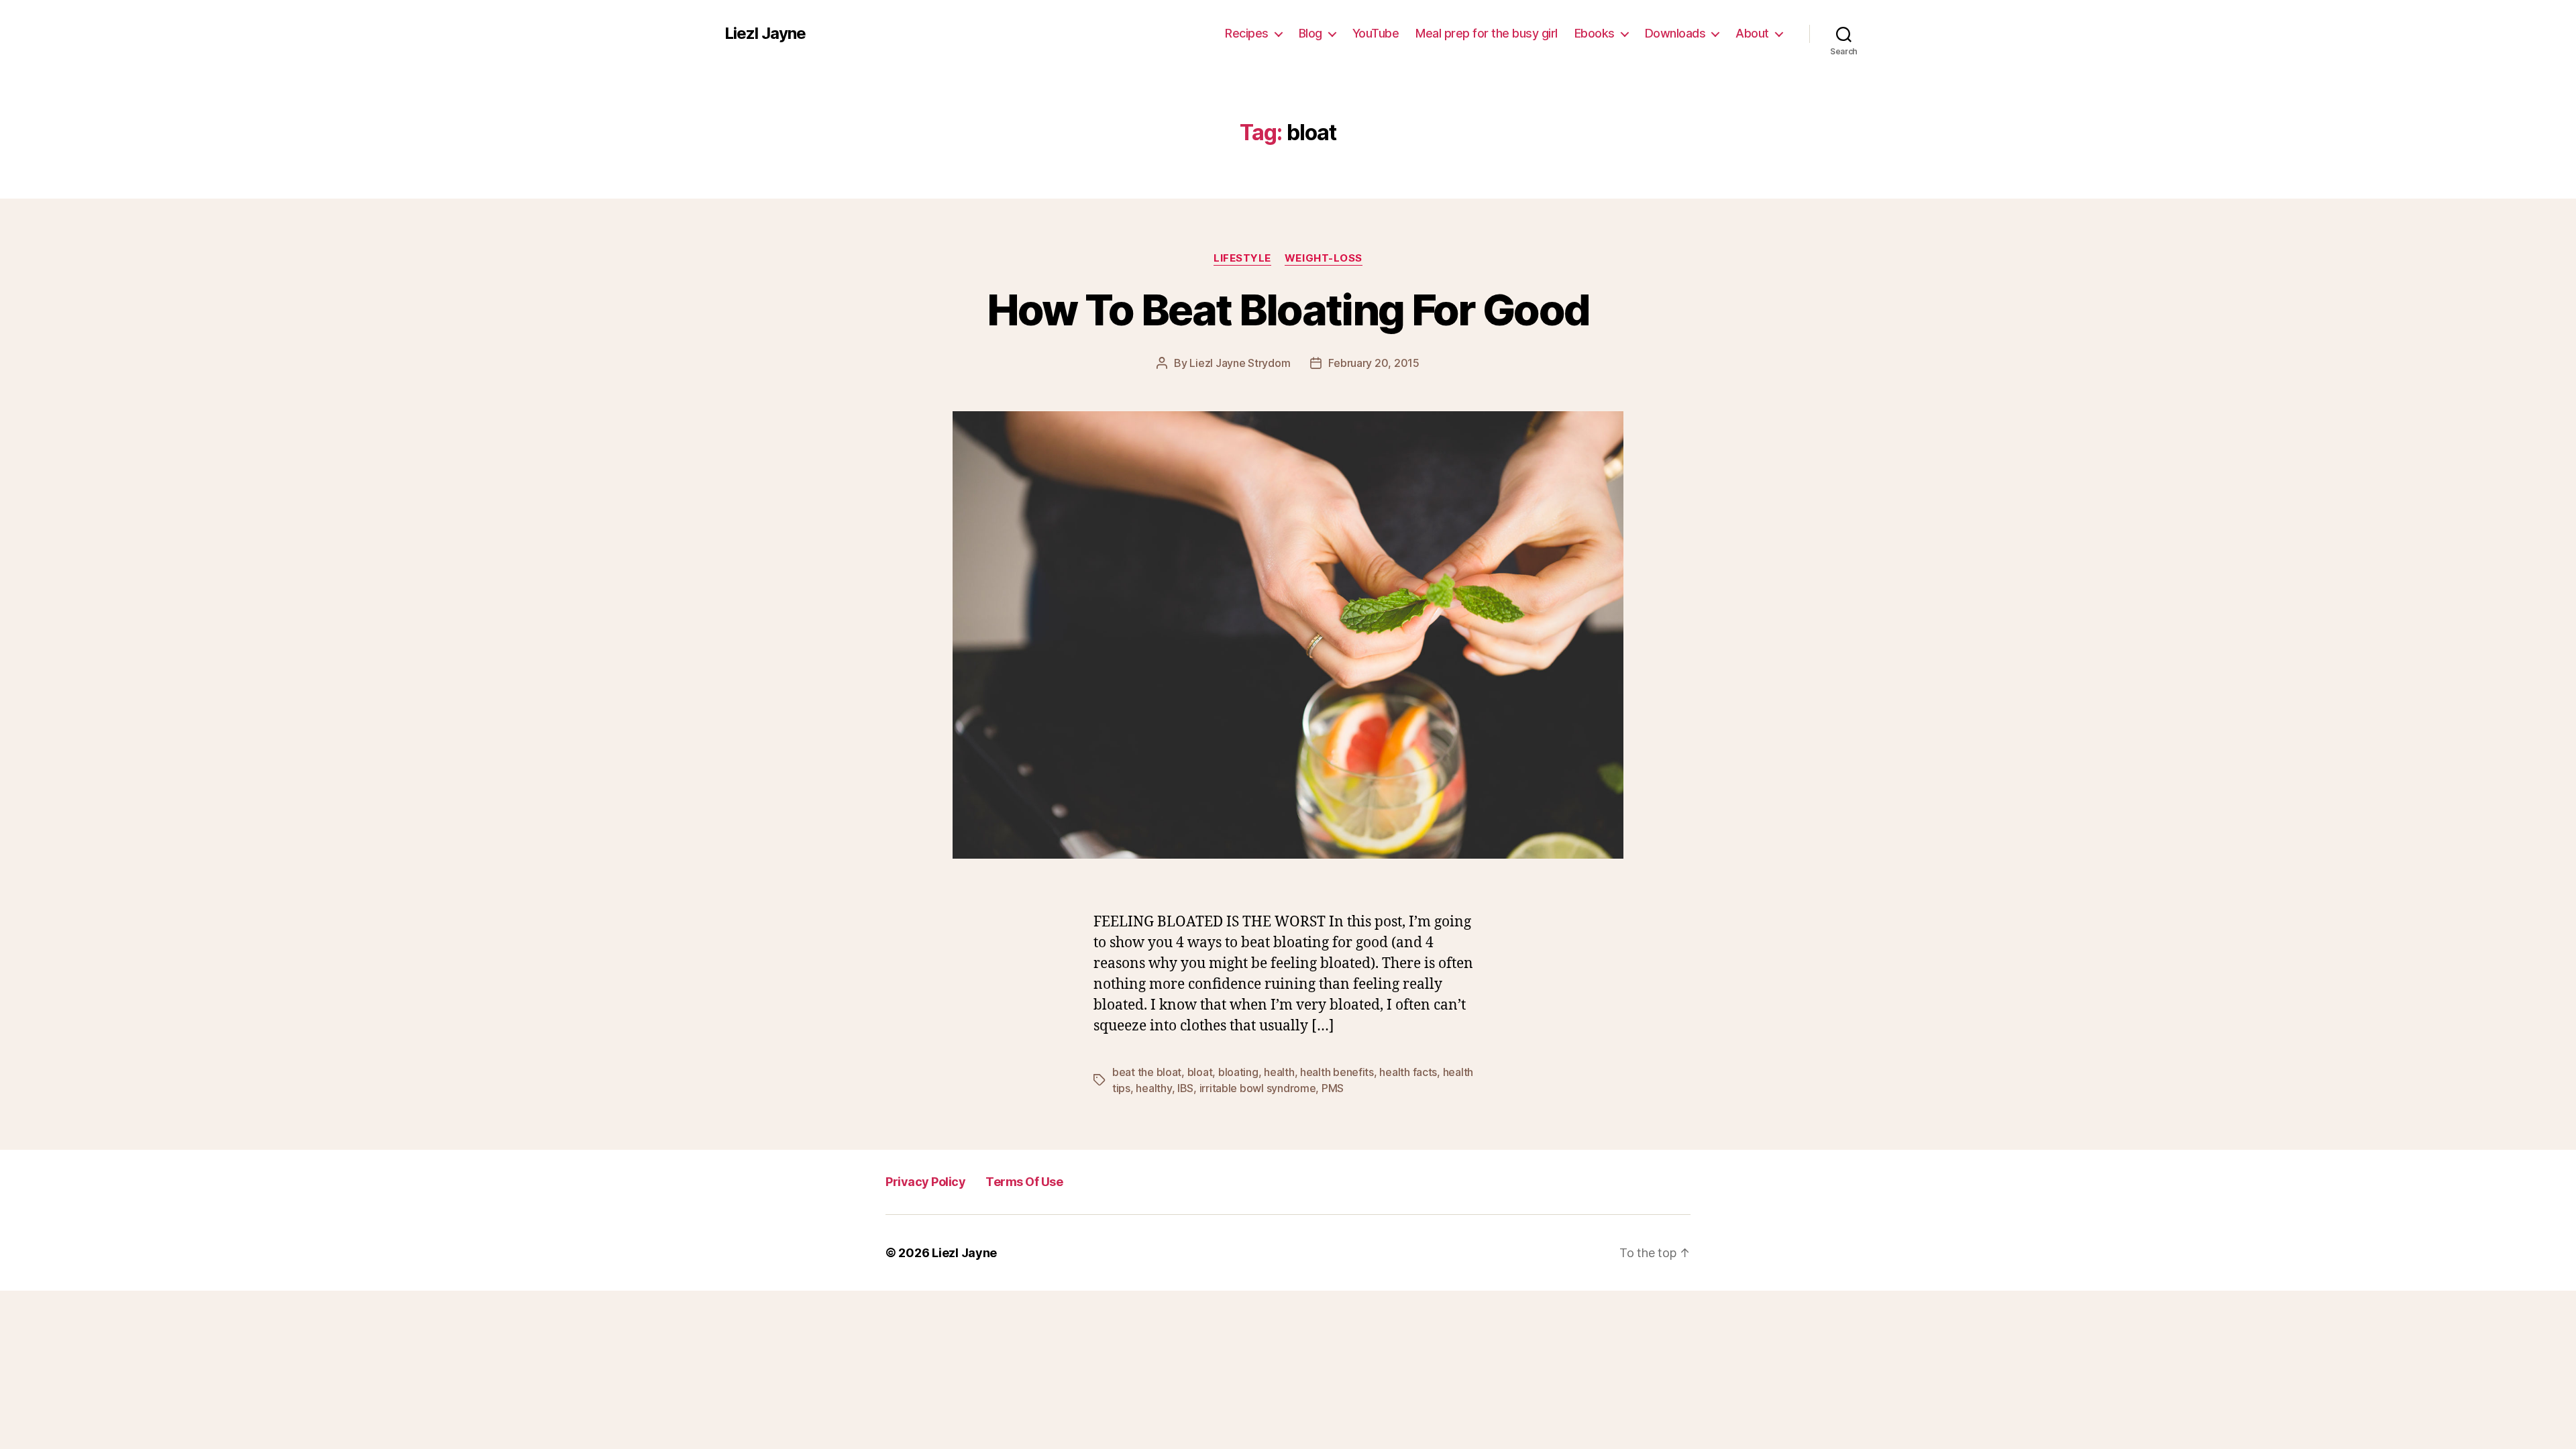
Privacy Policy (925, 1182)
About (1752, 33)
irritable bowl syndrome (1258, 1088)
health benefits (1337, 1072)
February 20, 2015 (1374, 363)
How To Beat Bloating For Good (1288, 310)
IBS (1185, 1088)
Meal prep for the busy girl (1487, 33)
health (1279, 1072)
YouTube (1376, 33)
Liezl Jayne (765, 34)
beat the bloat (1147, 1072)
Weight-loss (1324, 258)
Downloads (1675, 33)
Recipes (1247, 33)
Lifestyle (1242, 258)
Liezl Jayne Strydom (1240, 363)
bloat (1200, 1072)
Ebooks (1595, 33)
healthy (1153, 1088)
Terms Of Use (1024, 1182)
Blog (1310, 33)
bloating (1238, 1072)
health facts (1408, 1072)
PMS (1333, 1088)
